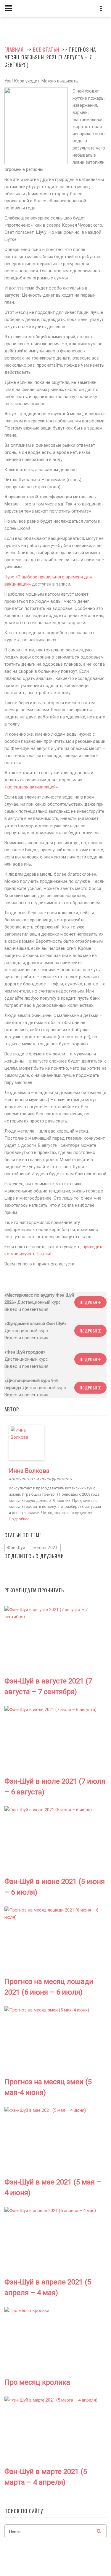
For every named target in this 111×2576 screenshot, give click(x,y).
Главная (14, 49)
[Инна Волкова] (27, 1442)
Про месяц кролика (37, 2382)
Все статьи (46, 49)
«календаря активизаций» (31, 787)
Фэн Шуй (16, 1548)
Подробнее (90, 1302)
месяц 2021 (46, 1548)
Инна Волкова (29, 1471)
